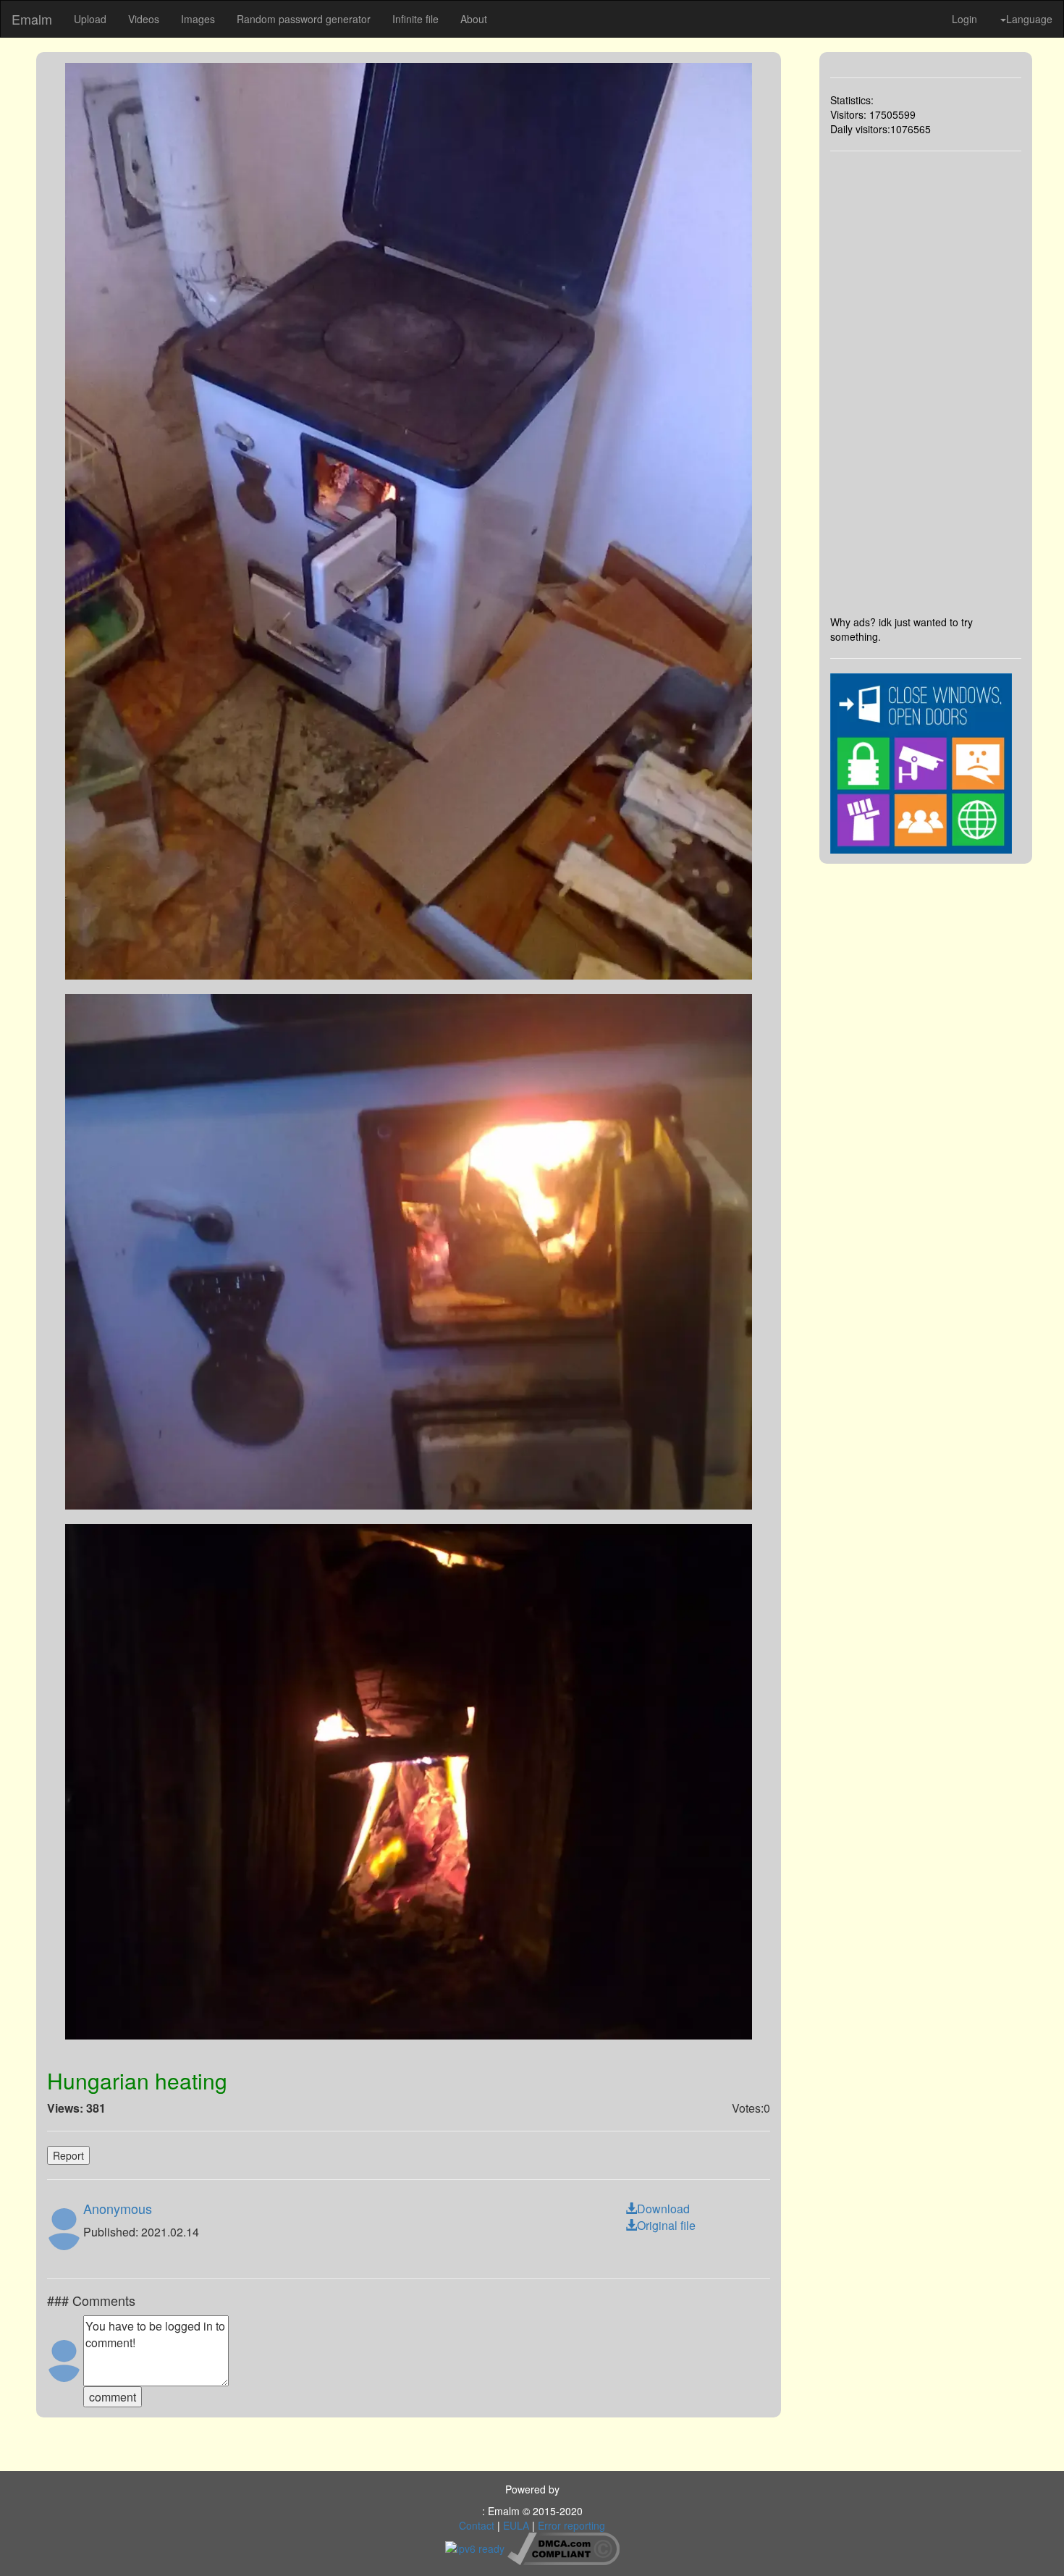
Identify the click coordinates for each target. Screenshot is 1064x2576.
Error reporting (571, 2525)
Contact (477, 2525)
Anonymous (118, 2208)
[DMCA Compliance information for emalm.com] (563, 2547)
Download (663, 2209)
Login (964, 19)
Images (198, 19)
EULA (516, 2525)
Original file (666, 2225)
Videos (144, 19)
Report (68, 2155)
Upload (90, 19)
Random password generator (304, 19)
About (474, 19)
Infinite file (415, 19)
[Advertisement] (926, 383)
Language (1029, 19)
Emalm (32, 19)
